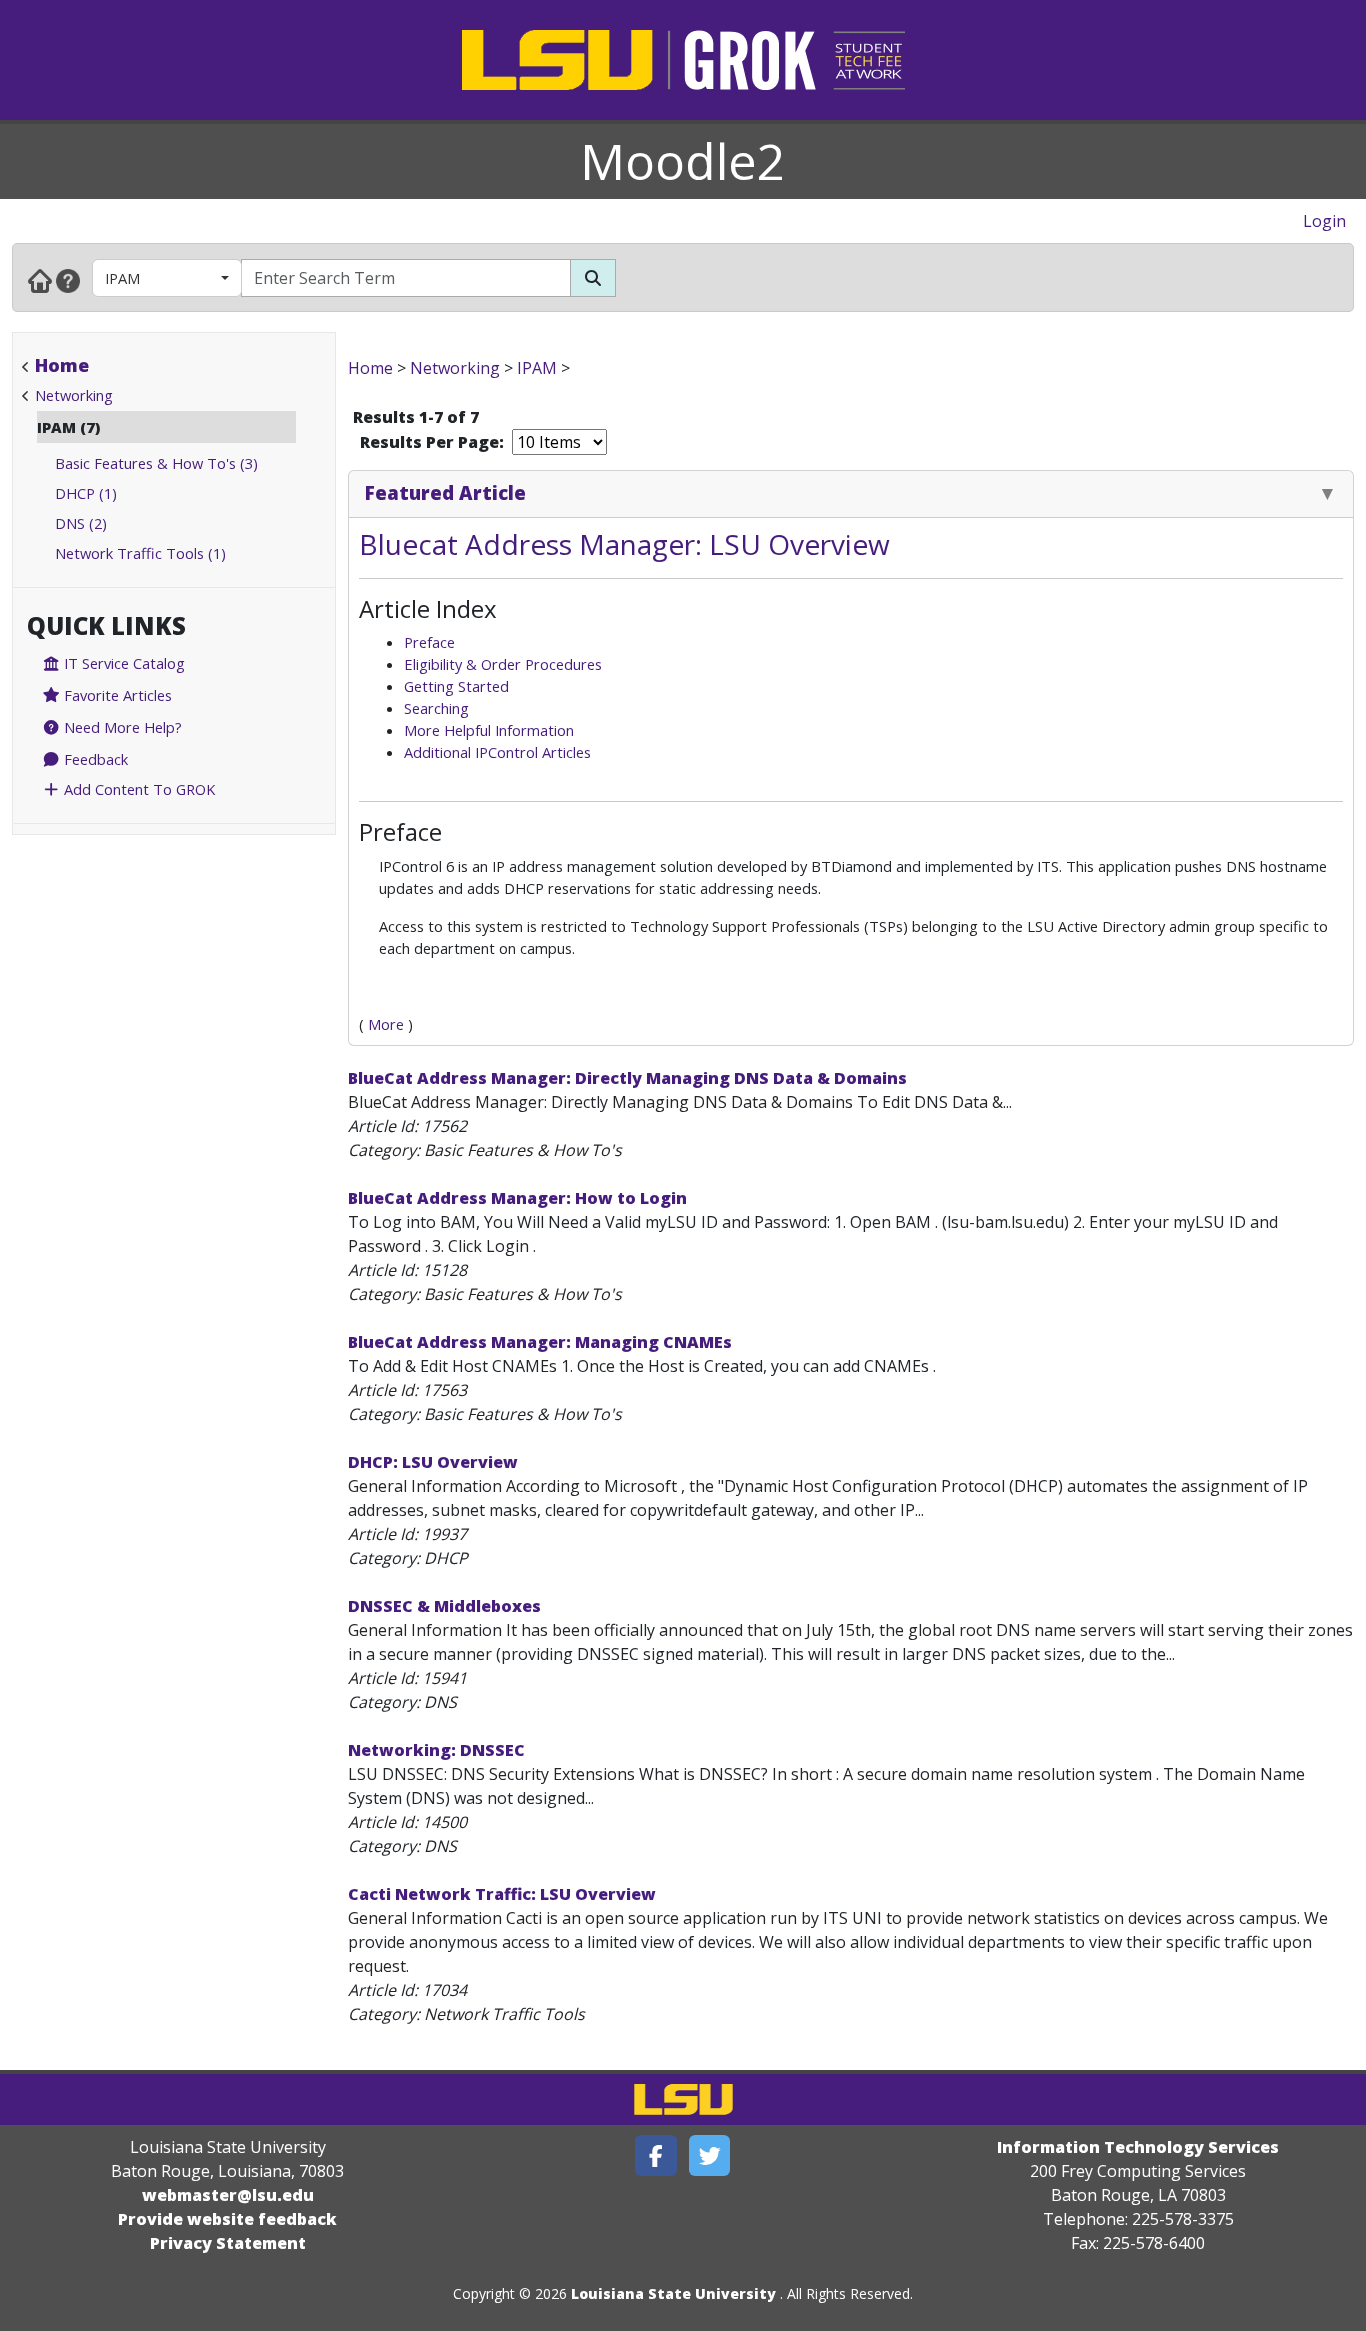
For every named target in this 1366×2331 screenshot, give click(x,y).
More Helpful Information (489, 730)
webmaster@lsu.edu (228, 2195)
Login (1324, 221)
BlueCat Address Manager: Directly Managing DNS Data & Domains (627, 1078)
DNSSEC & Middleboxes (444, 1606)
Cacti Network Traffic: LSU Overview (502, 1894)
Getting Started (456, 686)
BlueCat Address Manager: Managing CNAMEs (540, 1342)
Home (62, 365)
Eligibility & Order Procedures (503, 664)
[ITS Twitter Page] (710, 2155)
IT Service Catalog (122, 663)
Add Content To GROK (137, 789)
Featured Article (445, 492)
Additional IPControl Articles (497, 752)
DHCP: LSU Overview (433, 1462)
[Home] (40, 280)
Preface (429, 642)
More (386, 1024)
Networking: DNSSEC (436, 1750)
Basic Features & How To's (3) (156, 463)
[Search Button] (593, 278)
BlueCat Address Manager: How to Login (517, 1198)
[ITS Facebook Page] (656, 2155)
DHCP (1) (86, 493)
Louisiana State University (673, 2293)
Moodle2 (683, 161)
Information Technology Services (1138, 2147)
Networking (74, 395)
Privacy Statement (228, 2243)
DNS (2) (81, 523)
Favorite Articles (116, 695)
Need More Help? (121, 727)
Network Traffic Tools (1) (140, 553)
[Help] (68, 280)
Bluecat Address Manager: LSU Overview (624, 544)
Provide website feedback (227, 2219)
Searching (436, 708)
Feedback (94, 759)
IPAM (122, 278)
